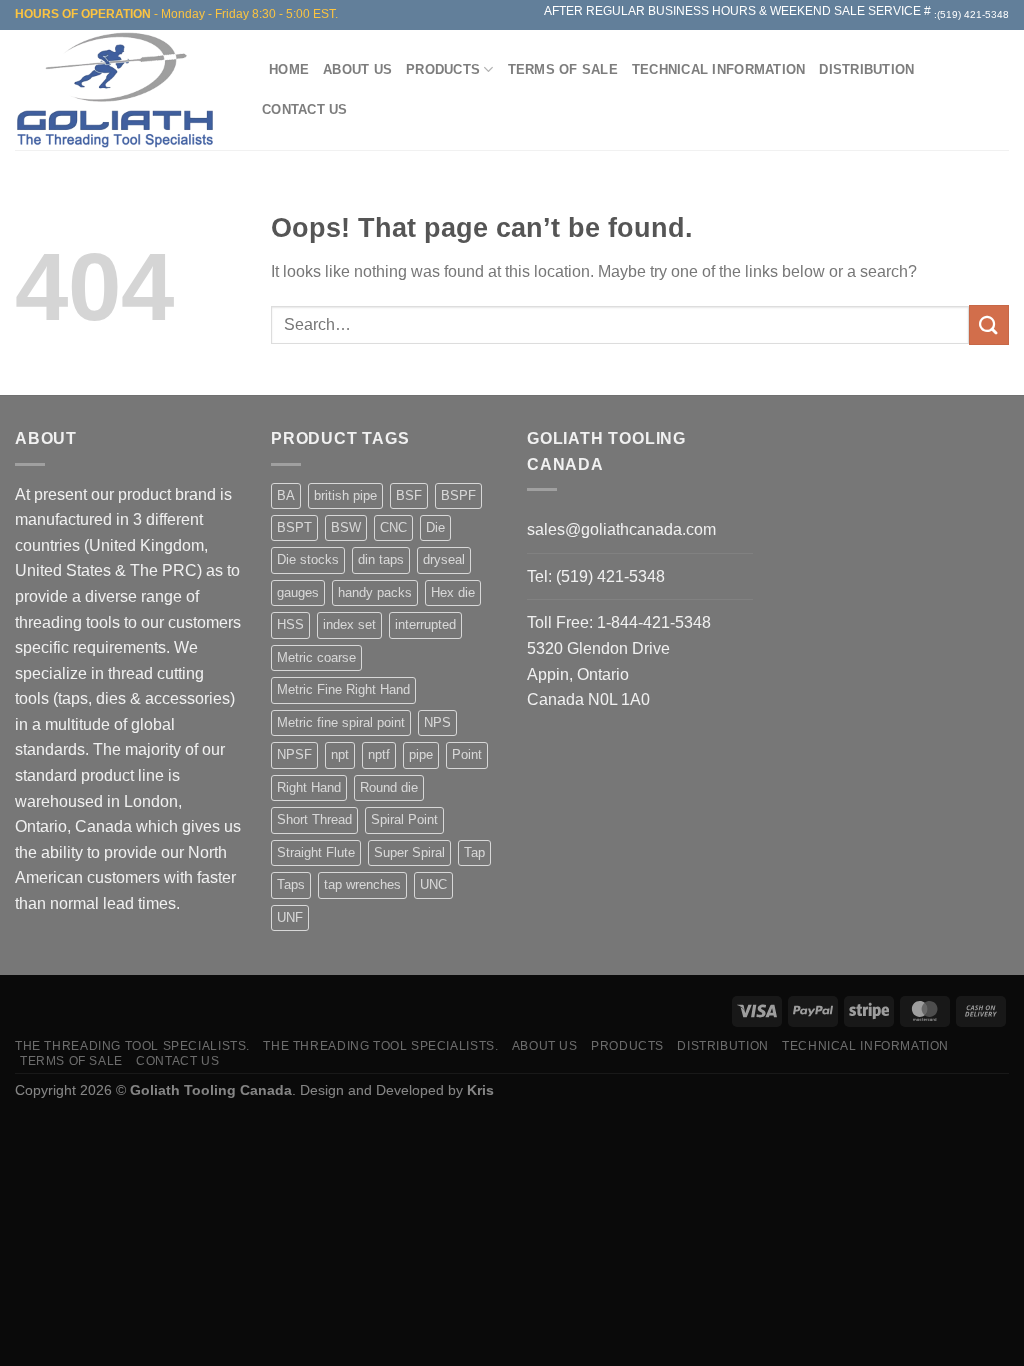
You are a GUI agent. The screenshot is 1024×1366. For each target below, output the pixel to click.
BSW (346, 527)
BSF (409, 495)
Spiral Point (404, 819)
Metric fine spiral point (341, 722)
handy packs (375, 592)
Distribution (866, 69)
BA (286, 495)
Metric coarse (316, 657)
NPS (437, 722)
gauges (298, 592)
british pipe (345, 495)
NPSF (294, 754)
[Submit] (989, 324)
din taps (381, 559)
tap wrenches (362, 884)
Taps (291, 884)
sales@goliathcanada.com (621, 529)
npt (340, 754)
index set (349, 624)
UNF (290, 917)
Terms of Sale (563, 69)
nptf (379, 754)
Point (467, 754)
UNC (433, 884)
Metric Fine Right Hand (343, 689)
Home (289, 69)
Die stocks (308, 559)
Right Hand (309, 787)
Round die (389, 787)
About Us (357, 69)
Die (435, 527)
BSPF (458, 495)
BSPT (294, 527)
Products (443, 69)
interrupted (425, 624)
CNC (393, 527)
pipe (421, 754)
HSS (290, 624)
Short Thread (314, 819)
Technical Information (718, 69)
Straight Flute (316, 852)
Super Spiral (409, 852)
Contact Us (305, 109)
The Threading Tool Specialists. (132, 1046)
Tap (474, 852)
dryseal (444, 559)
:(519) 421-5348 (971, 14)
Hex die (453, 592)
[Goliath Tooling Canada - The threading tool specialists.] (120, 90)
